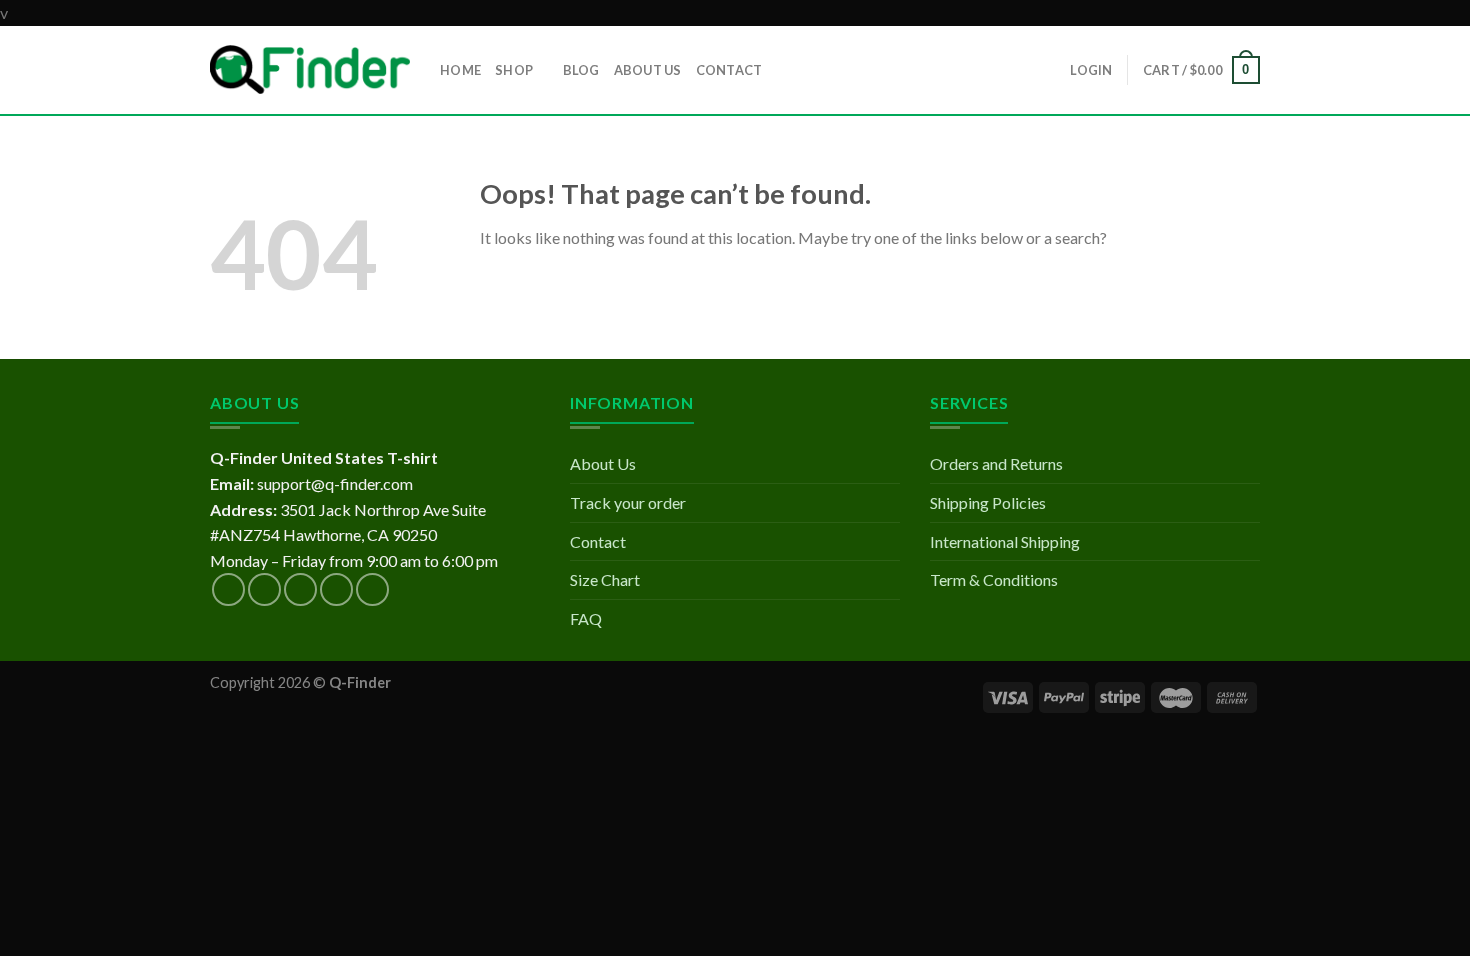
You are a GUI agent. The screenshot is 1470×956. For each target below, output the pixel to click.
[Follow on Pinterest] (372, 589)
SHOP (514, 70)
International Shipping (1005, 541)
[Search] (783, 69)
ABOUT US (648, 70)
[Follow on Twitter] (300, 589)
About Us (603, 463)
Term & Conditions (994, 579)
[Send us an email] (336, 589)
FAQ (586, 618)
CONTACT (729, 70)
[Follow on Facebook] (228, 589)
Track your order (628, 502)
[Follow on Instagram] (264, 589)
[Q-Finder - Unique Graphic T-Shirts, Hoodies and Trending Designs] (310, 69)
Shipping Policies (988, 502)
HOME (460, 70)
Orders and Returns (996, 463)
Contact (598, 541)
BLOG (581, 70)
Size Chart (605, 579)
